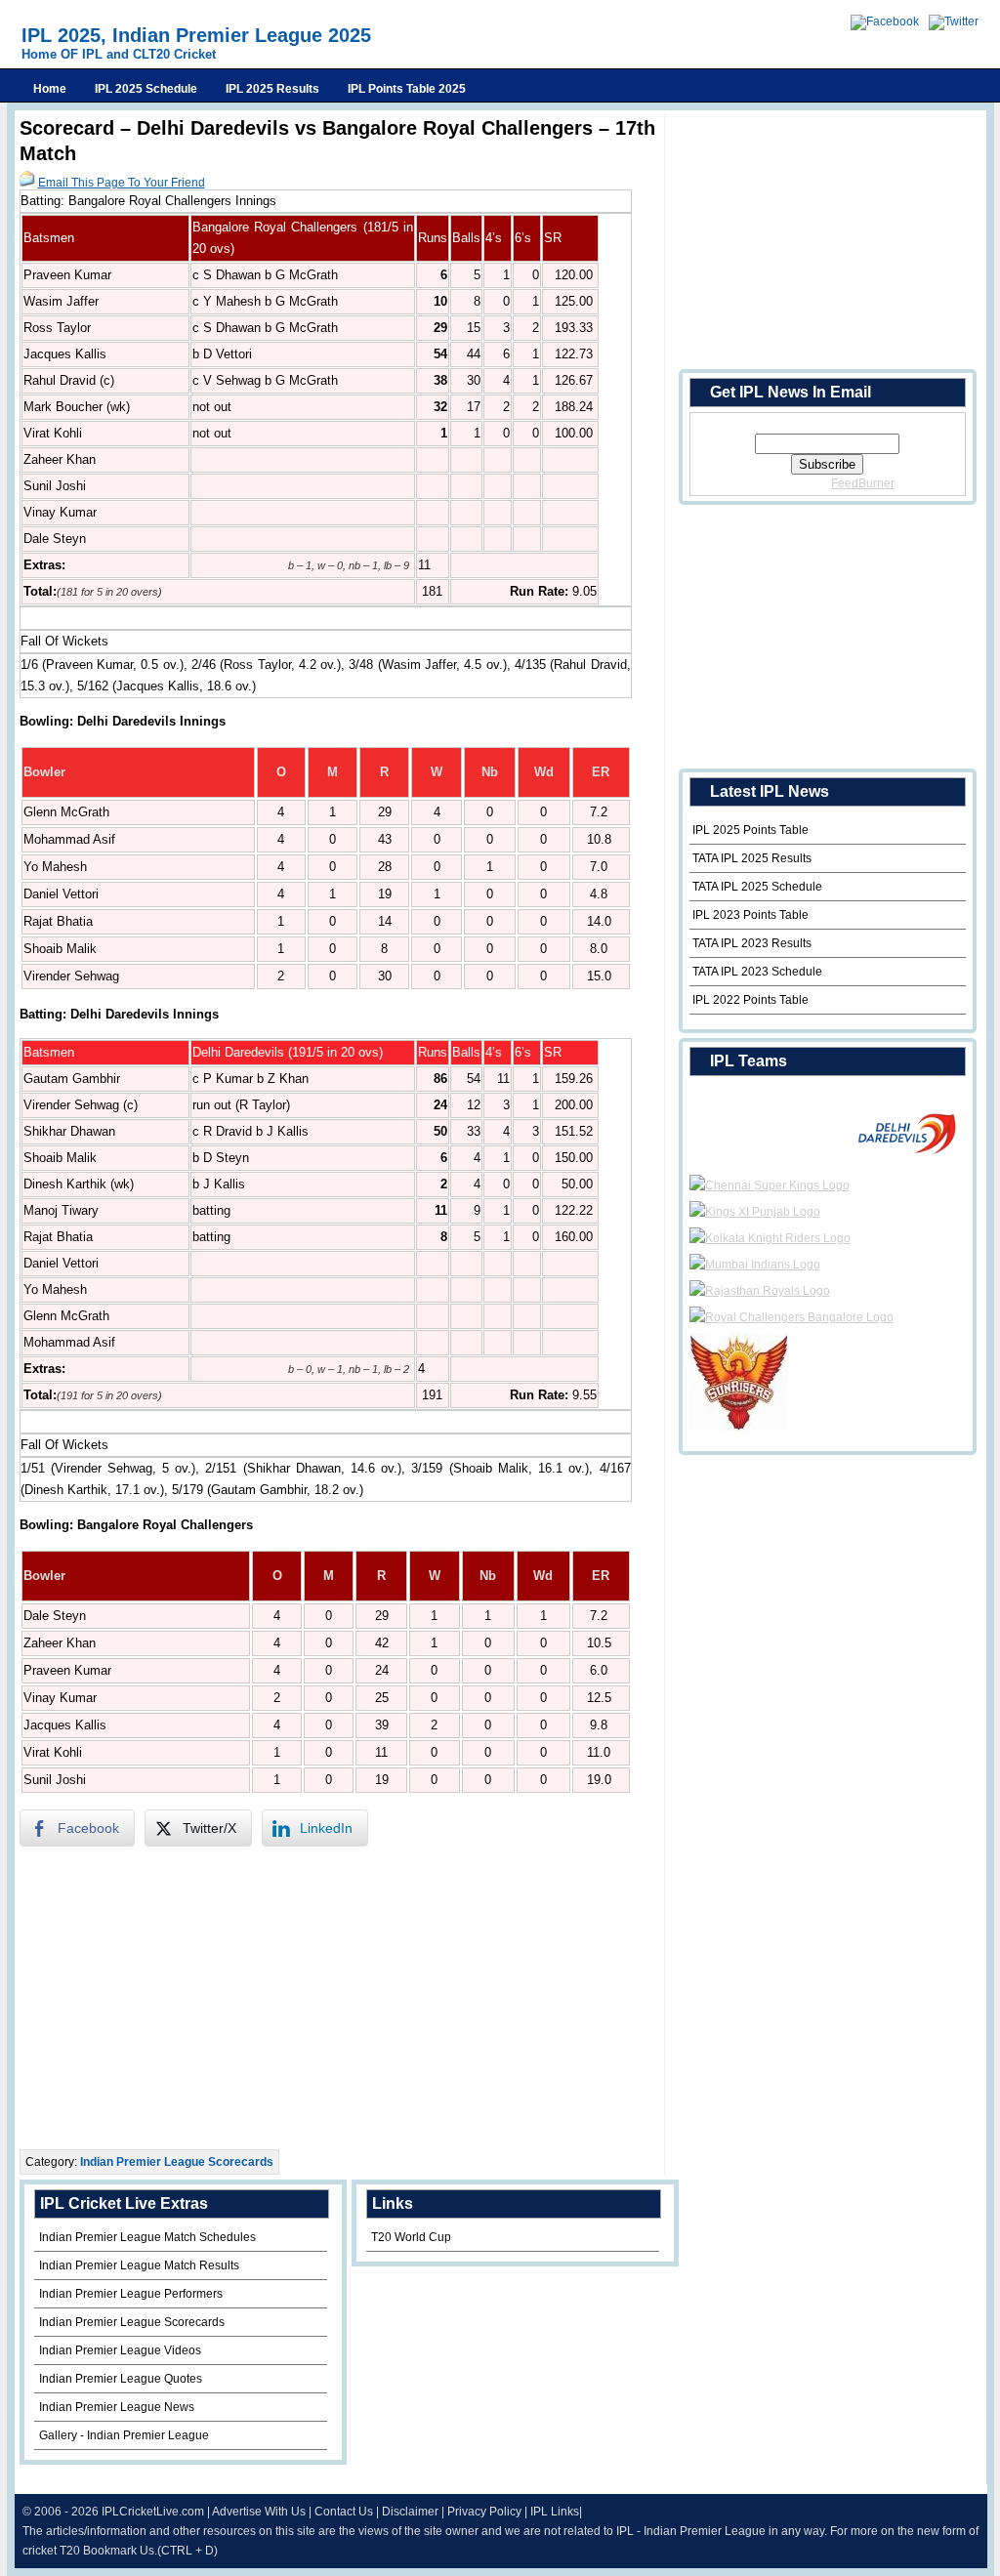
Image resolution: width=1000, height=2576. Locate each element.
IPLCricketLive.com (153, 2512)
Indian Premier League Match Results (139, 2265)
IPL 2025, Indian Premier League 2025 (196, 35)
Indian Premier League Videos (120, 2350)
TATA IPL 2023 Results (752, 943)
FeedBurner (863, 483)
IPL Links (555, 2512)
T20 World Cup (411, 2237)
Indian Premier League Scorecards (177, 2162)
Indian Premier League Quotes (121, 2379)
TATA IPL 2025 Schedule (757, 887)
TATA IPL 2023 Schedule (757, 972)
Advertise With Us (259, 2512)
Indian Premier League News (117, 2407)
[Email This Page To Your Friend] (27, 183)
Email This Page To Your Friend (122, 183)
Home (50, 89)
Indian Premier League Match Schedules (147, 2237)
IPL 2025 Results (272, 89)
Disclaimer (410, 2512)
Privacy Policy (484, 2512)
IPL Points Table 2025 (407, 89)
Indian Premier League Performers (131, 2294)
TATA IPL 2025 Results (752, 858)
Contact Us (344, 2512)
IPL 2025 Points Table (750, 830)
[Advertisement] (342, 1998)
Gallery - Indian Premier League (124, 2435)
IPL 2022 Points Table (750, 1000)
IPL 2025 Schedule (146, 89)
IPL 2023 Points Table (750, 915)
